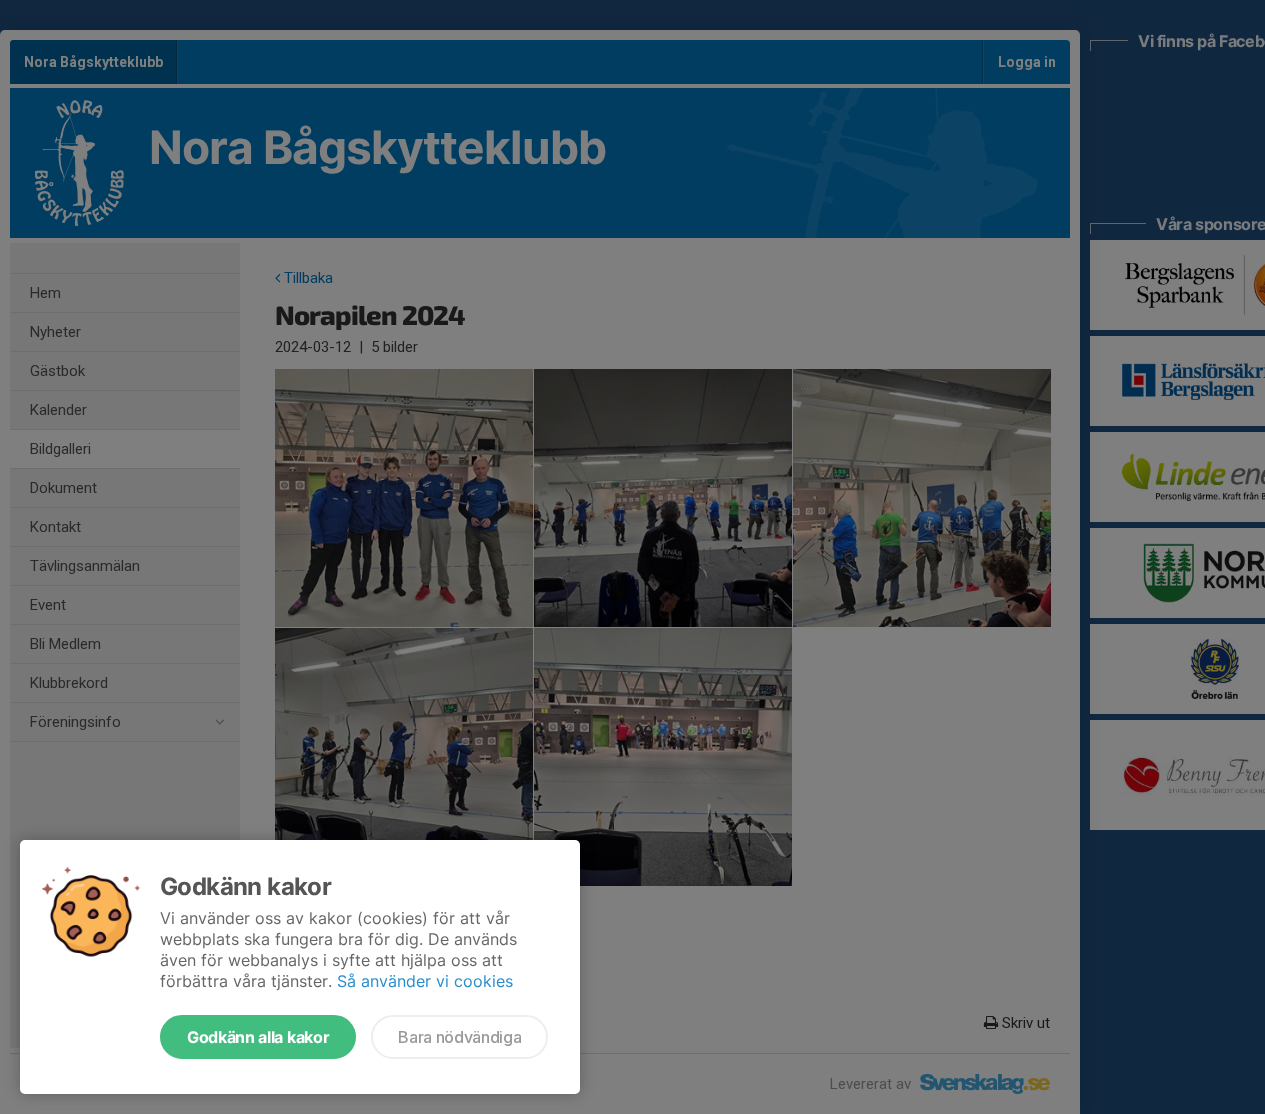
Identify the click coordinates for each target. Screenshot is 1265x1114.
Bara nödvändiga (459, 1037)
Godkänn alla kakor (258, 1037)
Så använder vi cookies (425, 981)
